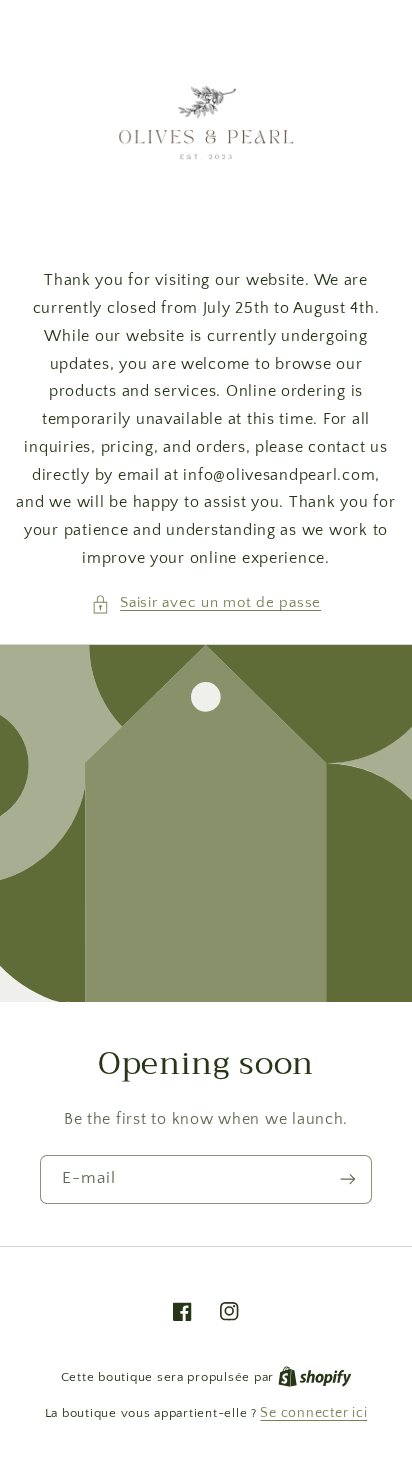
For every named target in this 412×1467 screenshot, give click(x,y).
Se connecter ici (313, 1413)
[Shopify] (315, 1377)
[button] (206, 604)
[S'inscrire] (348, 1178)
